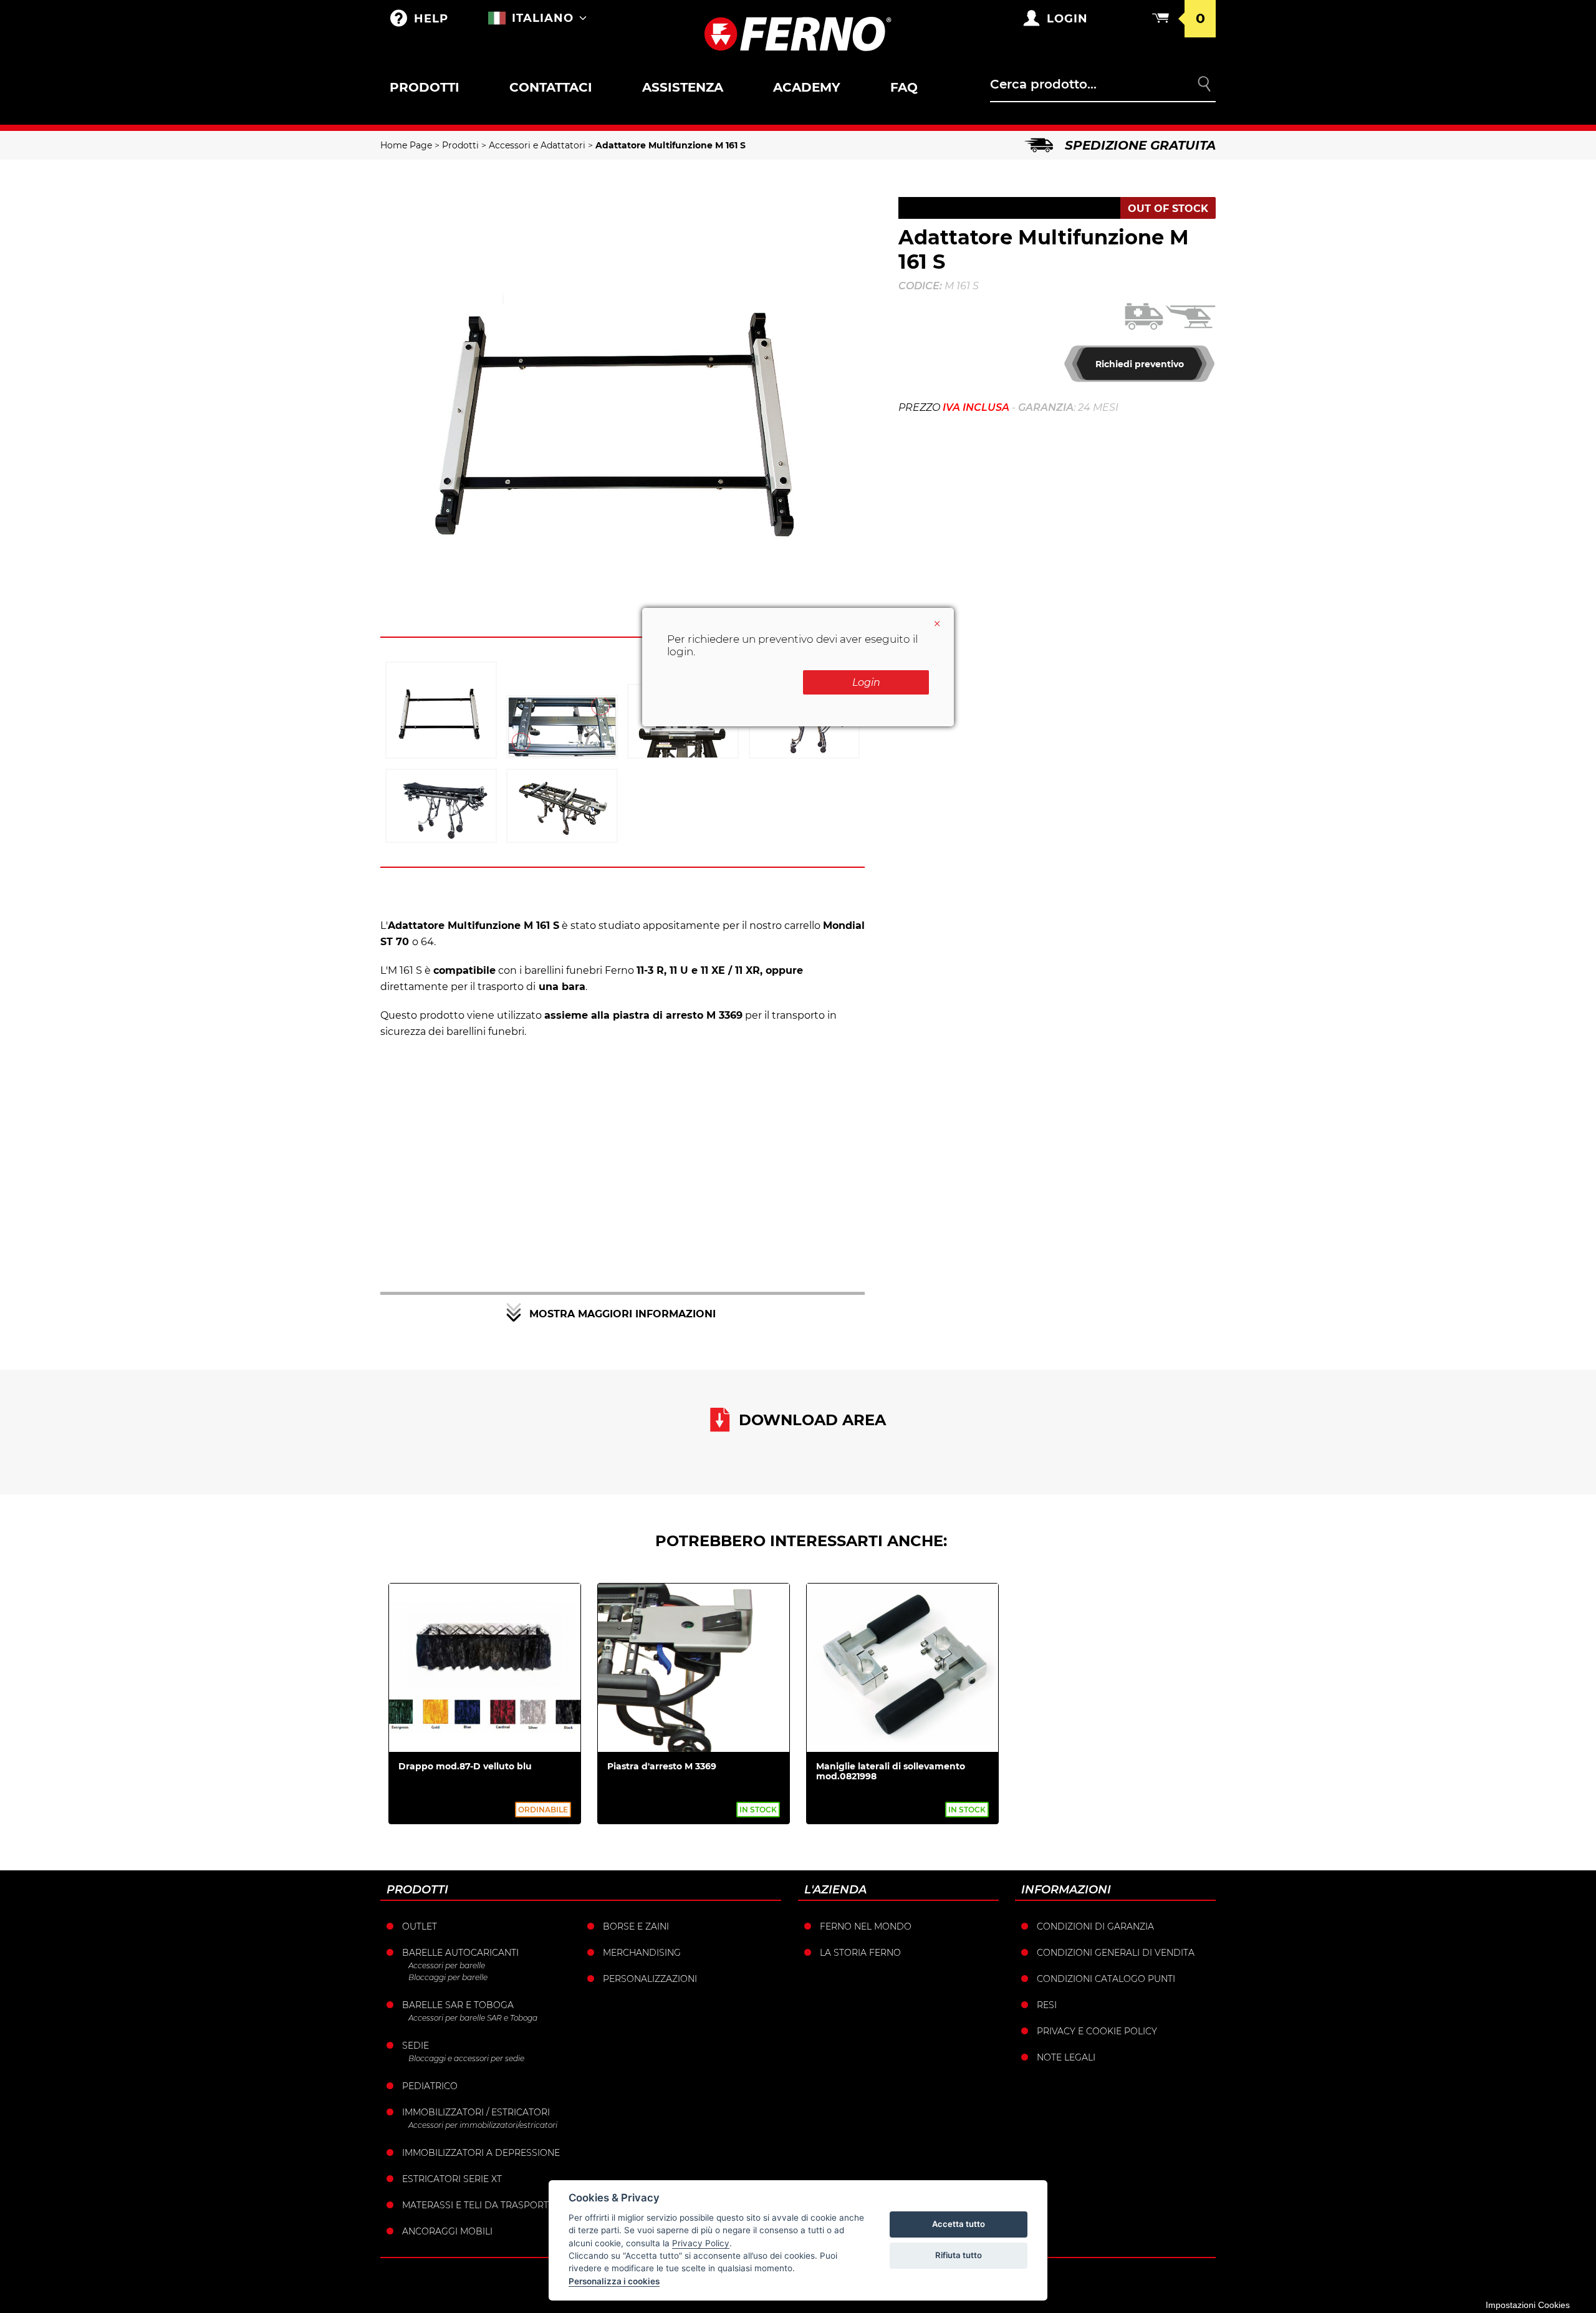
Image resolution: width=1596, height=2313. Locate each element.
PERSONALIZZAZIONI (650, 1979)
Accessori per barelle (447, 1965)
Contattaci (551, 87)
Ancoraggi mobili (447, 2231)
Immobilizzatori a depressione (481, 2153)
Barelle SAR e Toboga (458, 2005)
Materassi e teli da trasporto (479, 2205)
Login (866, 682)
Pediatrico (430, 2086)
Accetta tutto (959, 2224)
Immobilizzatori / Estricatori (476, 2112)
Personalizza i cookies (614, 2281)
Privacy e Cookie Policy (1097, 2031)
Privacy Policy (701, 2243)
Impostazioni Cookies (1528, 2305)
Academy (807, 87)
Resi (1047, 2005)
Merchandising (642, 1953)
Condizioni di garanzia (1095, 1926)
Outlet (420, 1926)
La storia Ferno (860, 1953)
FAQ (904, 87)
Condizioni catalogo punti (1106, 1979)
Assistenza (683, 87)
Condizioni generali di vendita (1116, 1953)
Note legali (1066, 2057)
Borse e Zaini (636, 1926)
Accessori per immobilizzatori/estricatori (483, 2125)
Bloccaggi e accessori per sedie (466, 2058)
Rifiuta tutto (959, 2255)
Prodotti (425, 87)
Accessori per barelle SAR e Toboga (473, 2018)
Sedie (416, 2046)
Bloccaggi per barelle (448, 1977)
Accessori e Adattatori (537, 145)
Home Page (406, 145)
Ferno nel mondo (866, 1926)
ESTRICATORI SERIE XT (452, 2179)
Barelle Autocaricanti (460, 1953)
